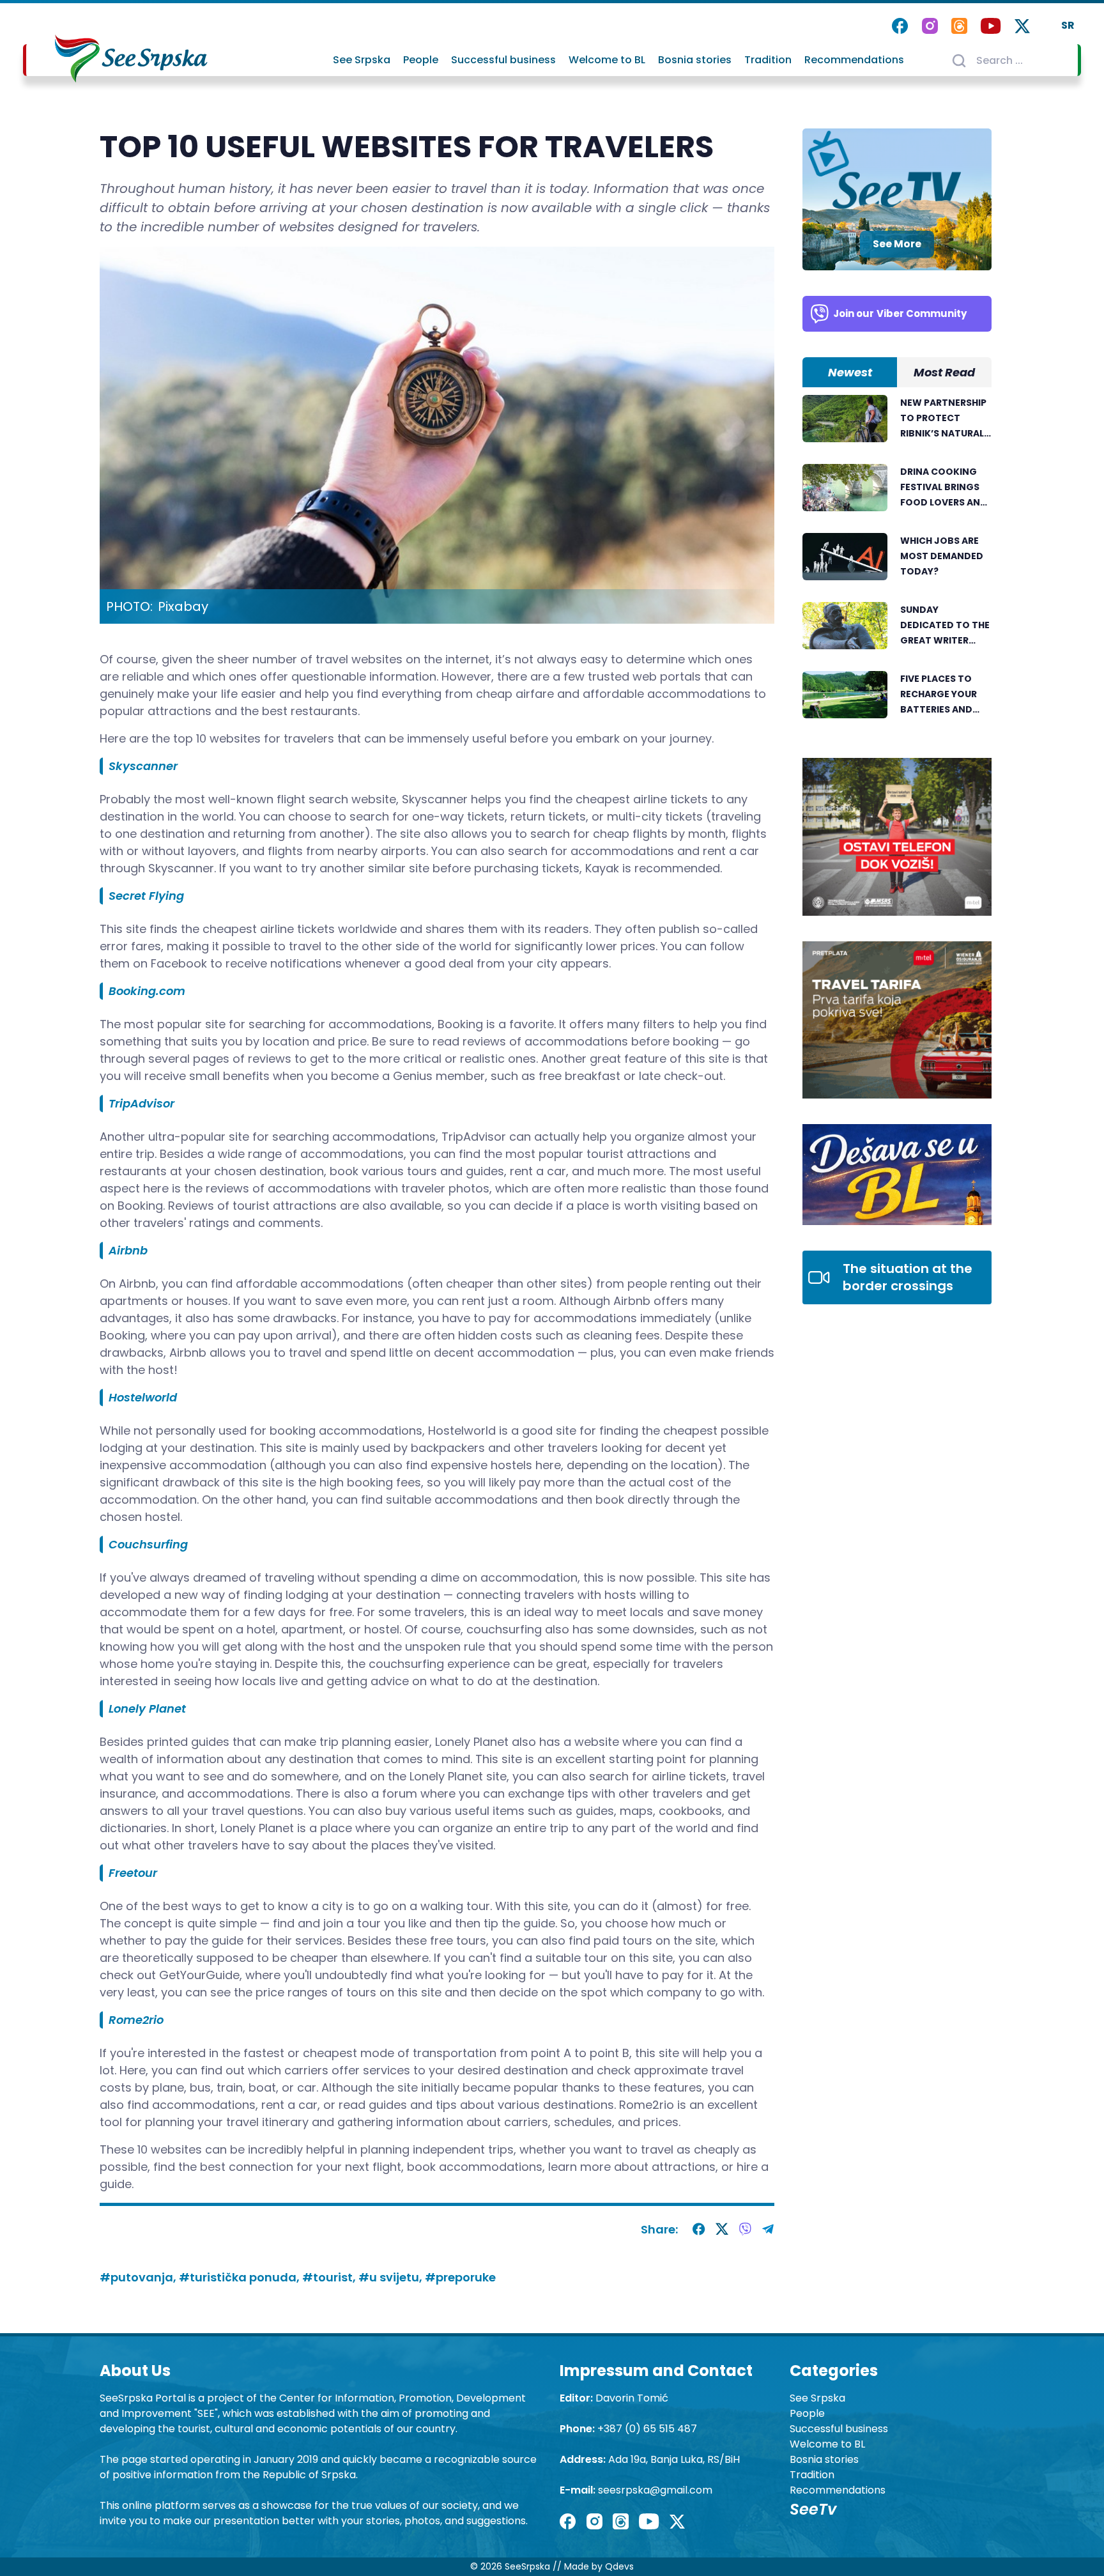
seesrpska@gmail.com (655, 2490)
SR (1068, 25)
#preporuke (460, 2277)
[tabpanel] (897, 564)
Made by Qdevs (599, 2566)
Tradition (768, 60)
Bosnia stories (695, 60)
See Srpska (362, 60)
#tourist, (330, 2277)
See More (897, 244)
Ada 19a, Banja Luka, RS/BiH (674, 2459)
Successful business (503, 60)
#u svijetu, (392, 2277)
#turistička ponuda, (241, 2277)
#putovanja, (139, 2277)
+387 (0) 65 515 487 (647, 2429)
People (421, 60)
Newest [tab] (850, 372)
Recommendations (854, 60)
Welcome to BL (607, 60)
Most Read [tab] (944, 372)
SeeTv (813, 2509)
